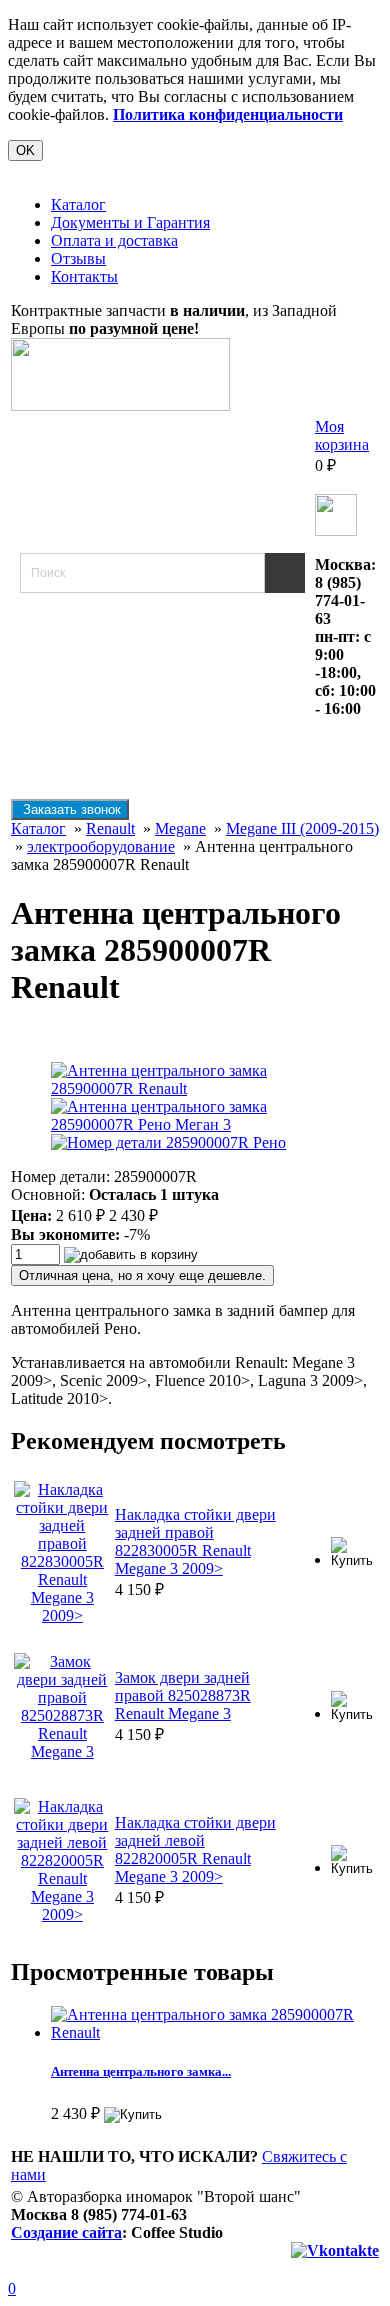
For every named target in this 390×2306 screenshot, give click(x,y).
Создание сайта (66, 2232)
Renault (110, 828)
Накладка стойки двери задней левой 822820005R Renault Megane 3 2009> (195, 1849)
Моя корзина (342, 435)
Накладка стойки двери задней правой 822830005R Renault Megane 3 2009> (195, 1541)
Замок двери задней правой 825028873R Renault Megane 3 (183, 1695)
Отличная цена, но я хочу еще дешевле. (142, 1275)
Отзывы (78, 258)
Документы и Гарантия (130, 222)
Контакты (84, 276)
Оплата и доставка (114, 240)
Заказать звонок (70, 809)
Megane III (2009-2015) (302, 828)
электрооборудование (101, 846)
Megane (180, 828)
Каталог (78, 204)
